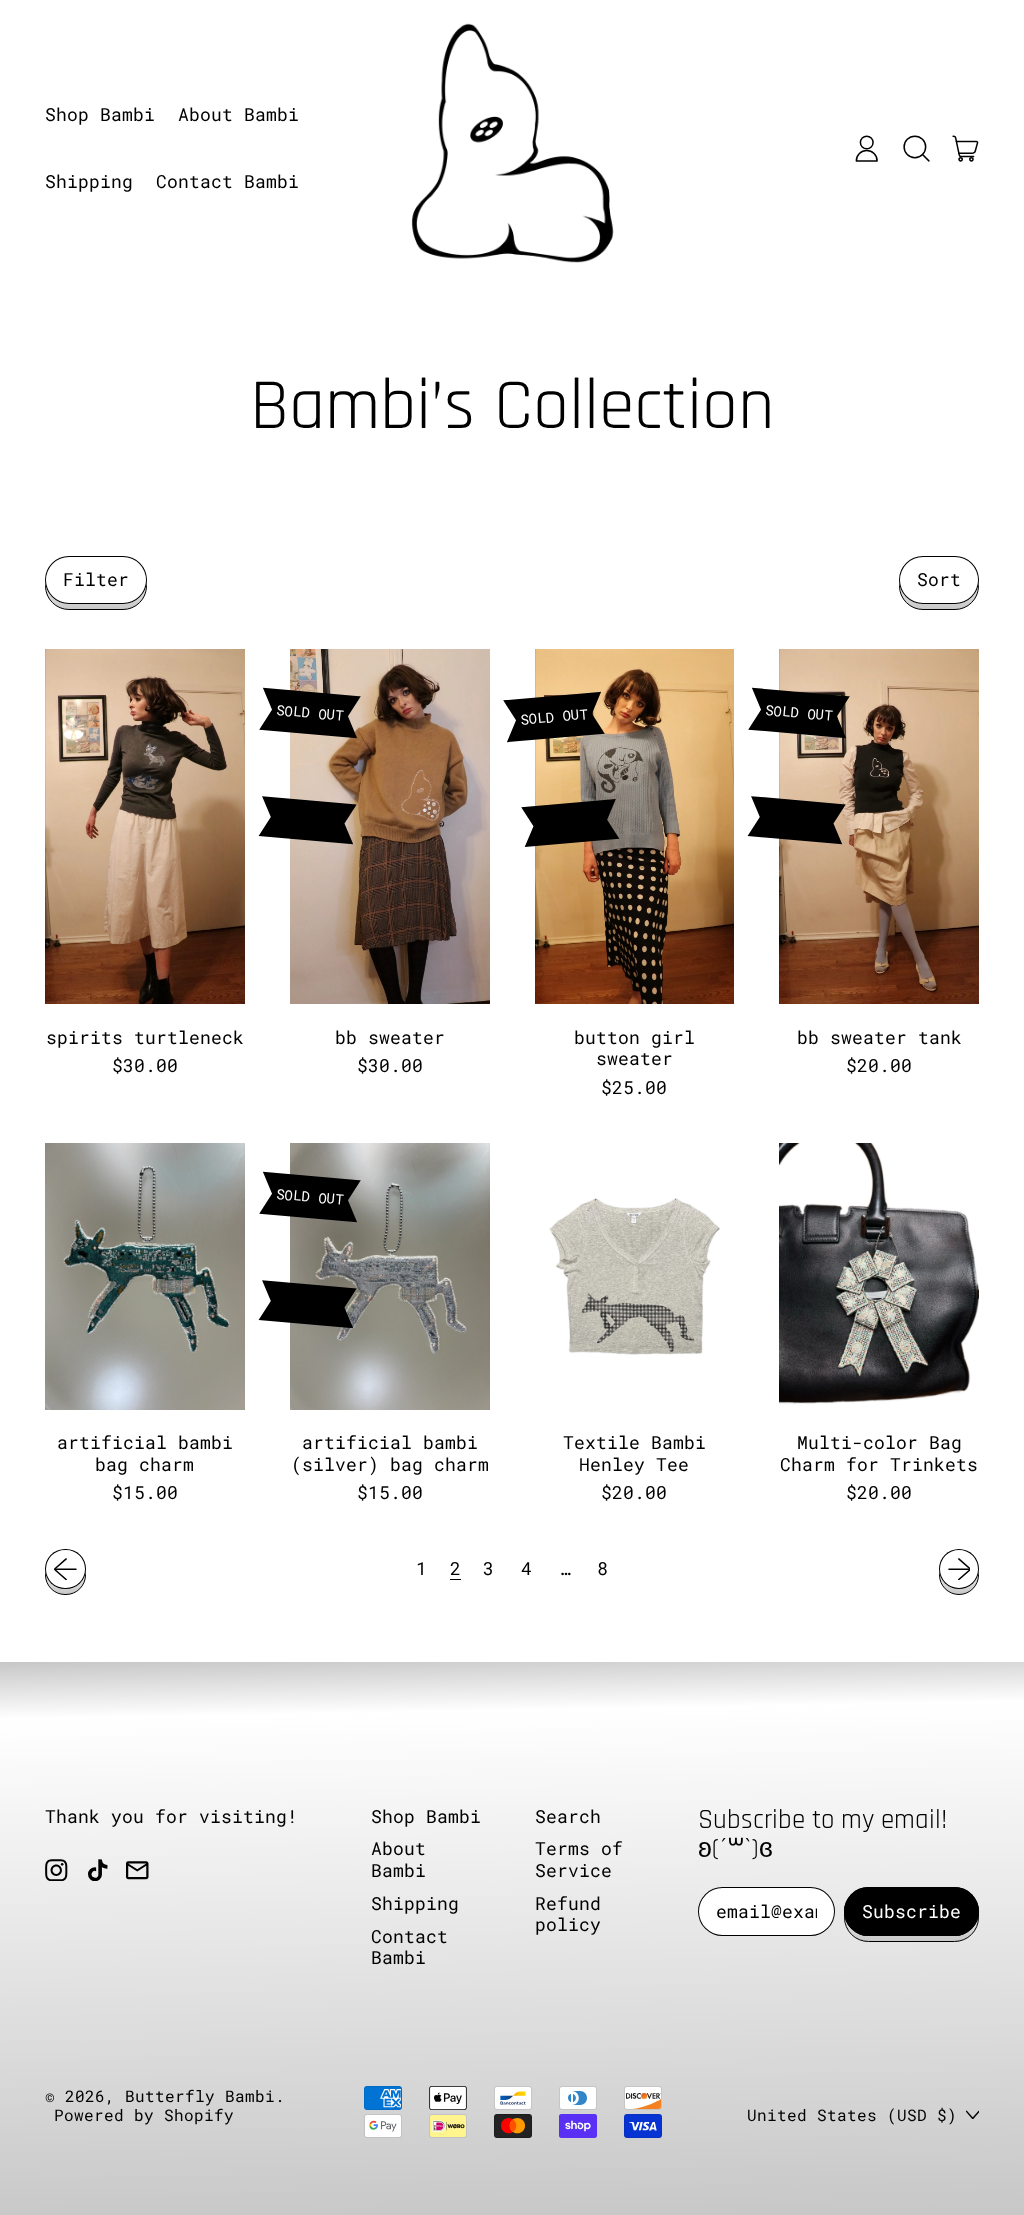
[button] (916, 148)
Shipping (89, 181)
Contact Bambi (227, 181)
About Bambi (238, 114)
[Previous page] (65, 1569)
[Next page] (959, 1569)
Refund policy (568, 1914)
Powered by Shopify (144, 2114)
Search (568, 1816)
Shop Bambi (100, 114)
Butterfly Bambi (200, 2095)
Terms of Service (579, 1859)
